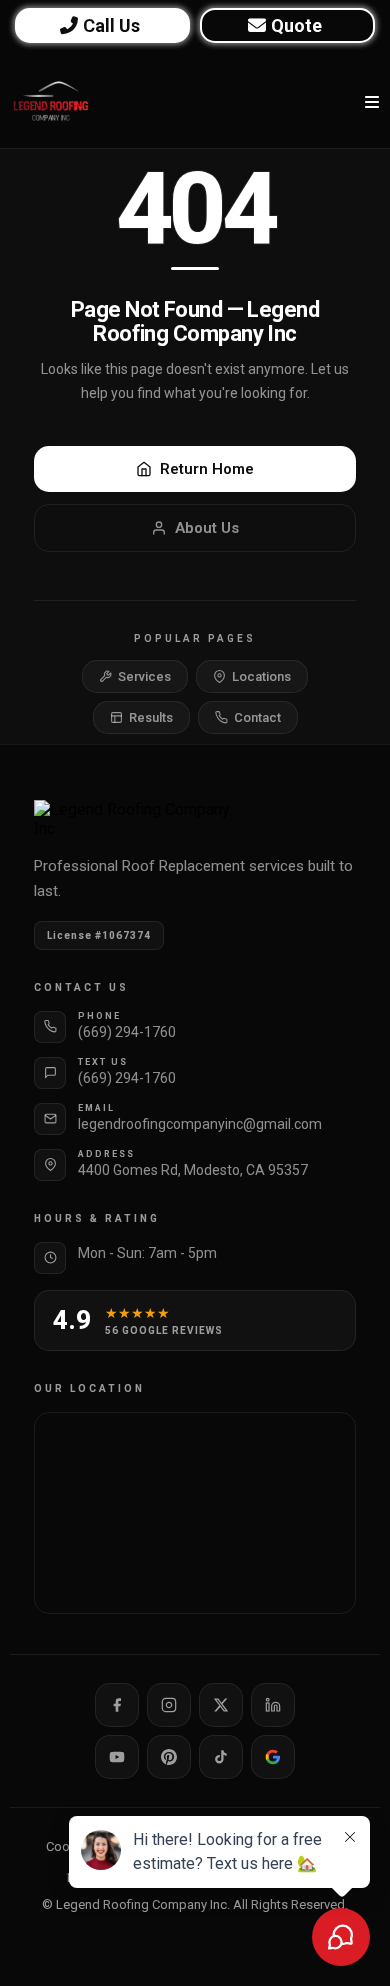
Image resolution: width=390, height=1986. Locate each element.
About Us (207, 528)
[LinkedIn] (273, 1705)
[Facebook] (117, 1705)
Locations (261, 676)
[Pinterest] (169, 1757)
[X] (221, 1705)
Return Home (207, 469)
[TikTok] (221, 1757)
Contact (257, 717)
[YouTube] (117, 1757)
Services (144, 676)
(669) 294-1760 (127, 1032)
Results (151, 717)
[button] (369, 102)
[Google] (273, 1757)
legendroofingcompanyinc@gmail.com (200, 1124)
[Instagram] (169, 1705)
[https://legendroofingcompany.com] (51, 102)
